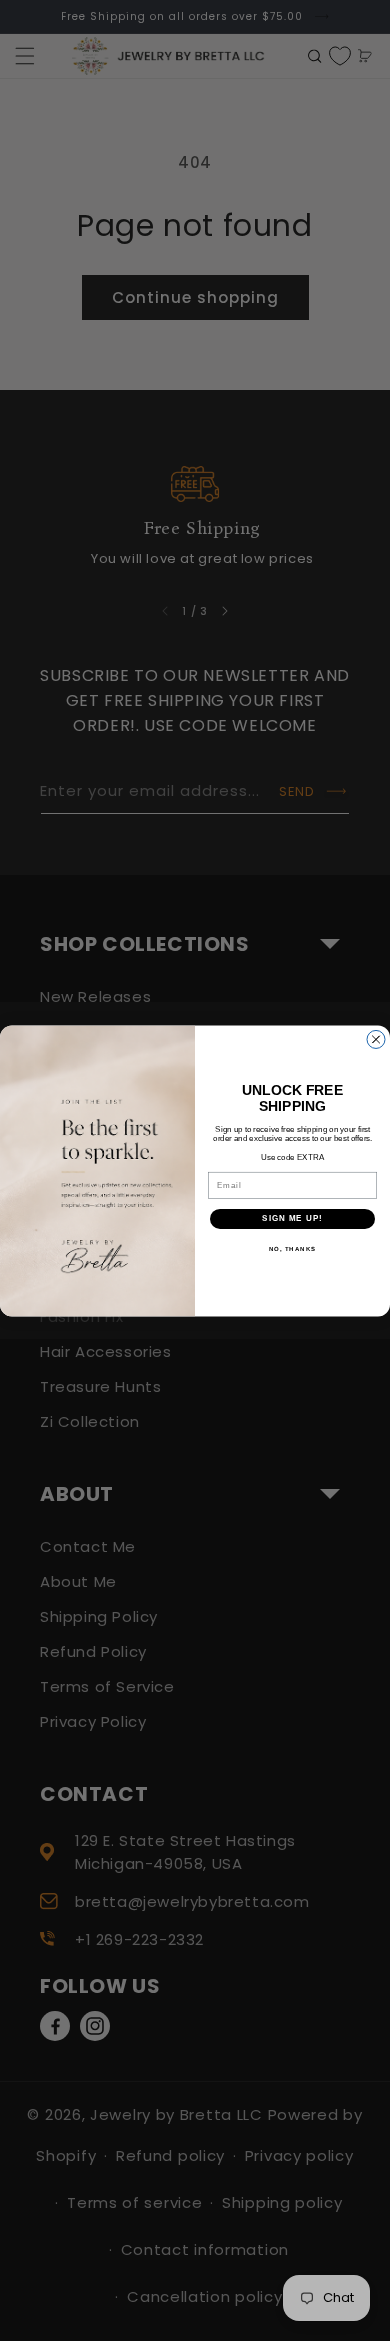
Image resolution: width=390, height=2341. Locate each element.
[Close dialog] (376, 1039)
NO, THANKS (293, 1248)
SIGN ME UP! (292, 1218)
